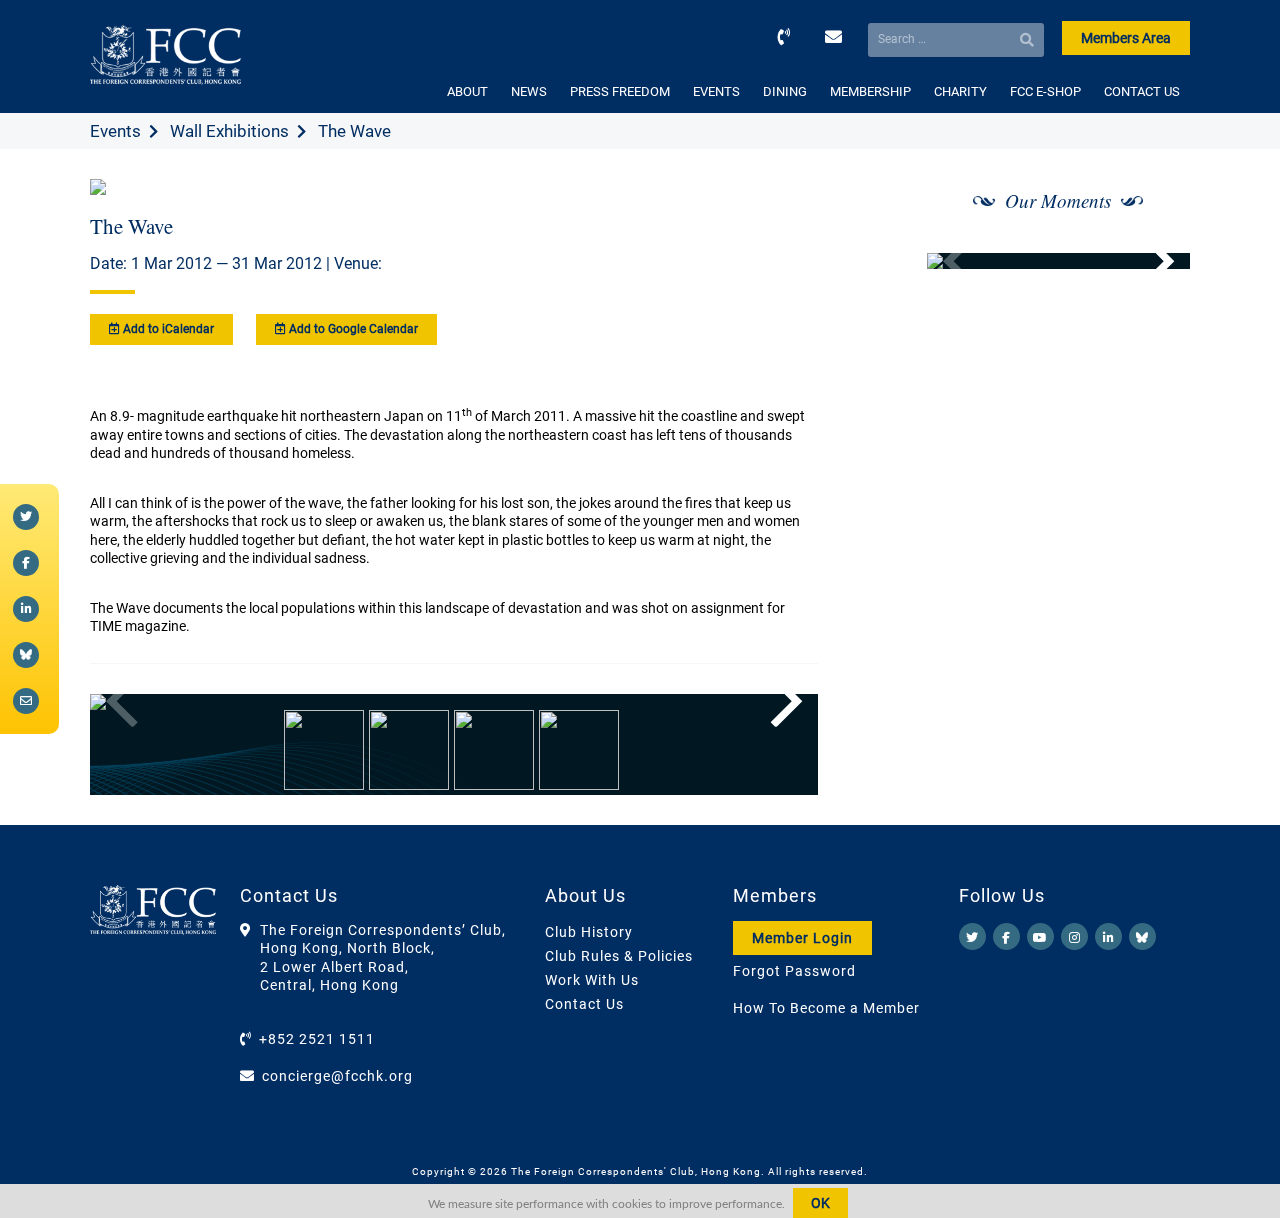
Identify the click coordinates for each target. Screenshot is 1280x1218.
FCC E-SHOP (1045, 91)
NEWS (529, 91)
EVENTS (716, 91)
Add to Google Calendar (352, 329)
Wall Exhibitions (229, 131)
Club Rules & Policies (619, 956)
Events (115, 131)
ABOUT (467, 91)
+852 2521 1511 (317, 1039)
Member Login (802, 938)
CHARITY (960, 91)
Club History (589, 932)
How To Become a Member (826, 1008)
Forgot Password (794, 971)
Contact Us (584, 1004)
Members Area (1126, 38)
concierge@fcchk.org (337, 1076)
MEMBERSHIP (870, 91)
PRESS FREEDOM (620, 91)
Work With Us (592, 980)
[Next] (781, 702)
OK (820, 1203)
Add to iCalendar (167, 329)
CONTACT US (1142, 91)
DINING (785, 91)
